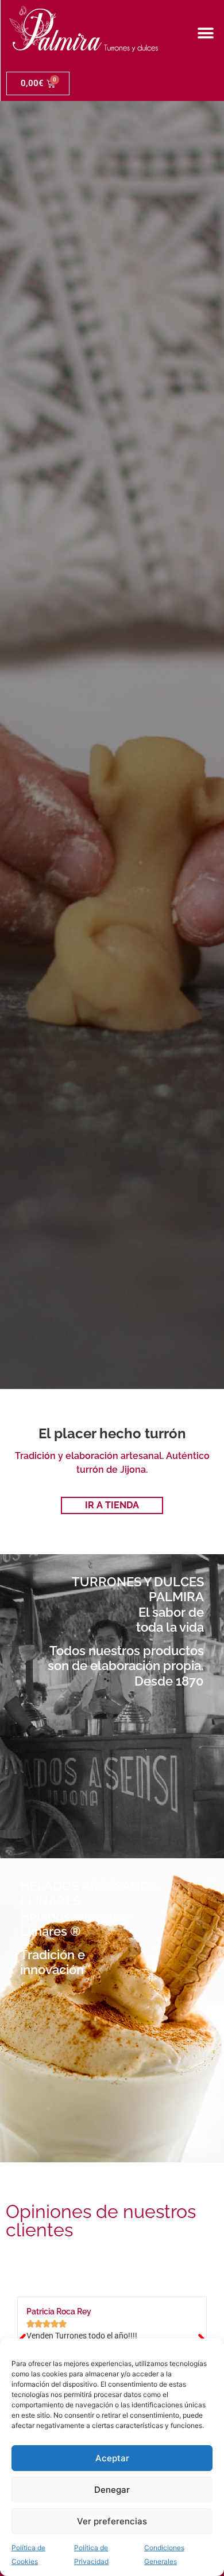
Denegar (112, 2490)
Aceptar (112, 2458)
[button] (205, 33)
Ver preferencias (112, 2521)
